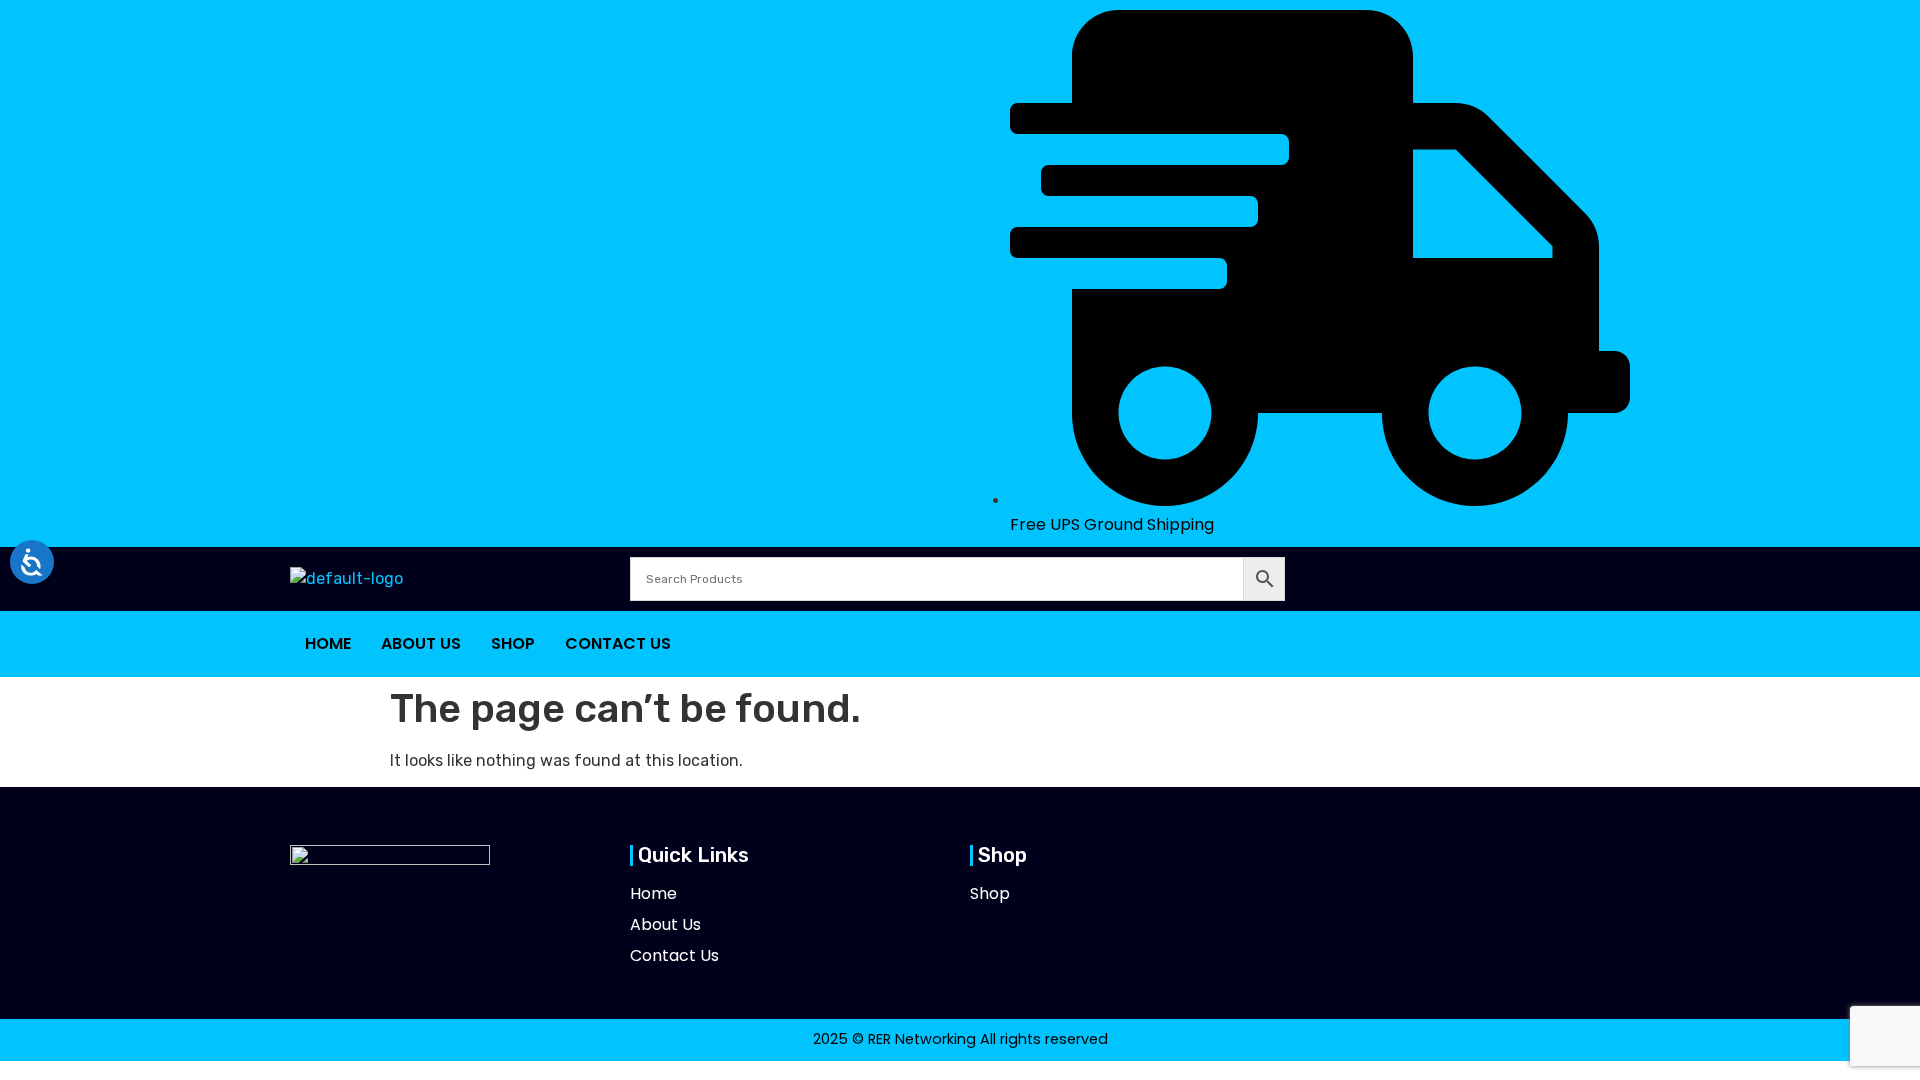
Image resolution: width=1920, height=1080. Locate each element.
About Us (421, 643)
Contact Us (618, 643)
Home (328, 643)
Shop (513, 643)
